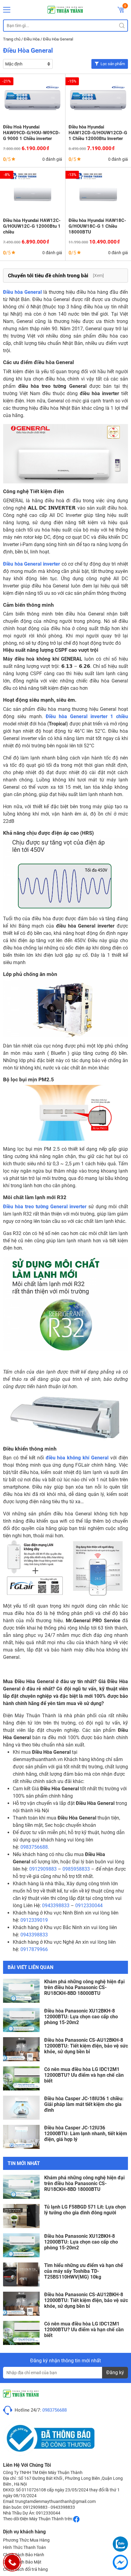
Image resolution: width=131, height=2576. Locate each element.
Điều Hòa (32, 39)
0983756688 (55, 2410)
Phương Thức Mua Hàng (26, 2540)
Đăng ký (115, 2372)
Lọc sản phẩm (113, 64)
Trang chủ (12, 39)
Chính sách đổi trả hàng (25, 2569)
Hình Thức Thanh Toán (25, 2547)
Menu (7, 10)
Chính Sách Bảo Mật (22, 2562)
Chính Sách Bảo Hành (24, 2555)
